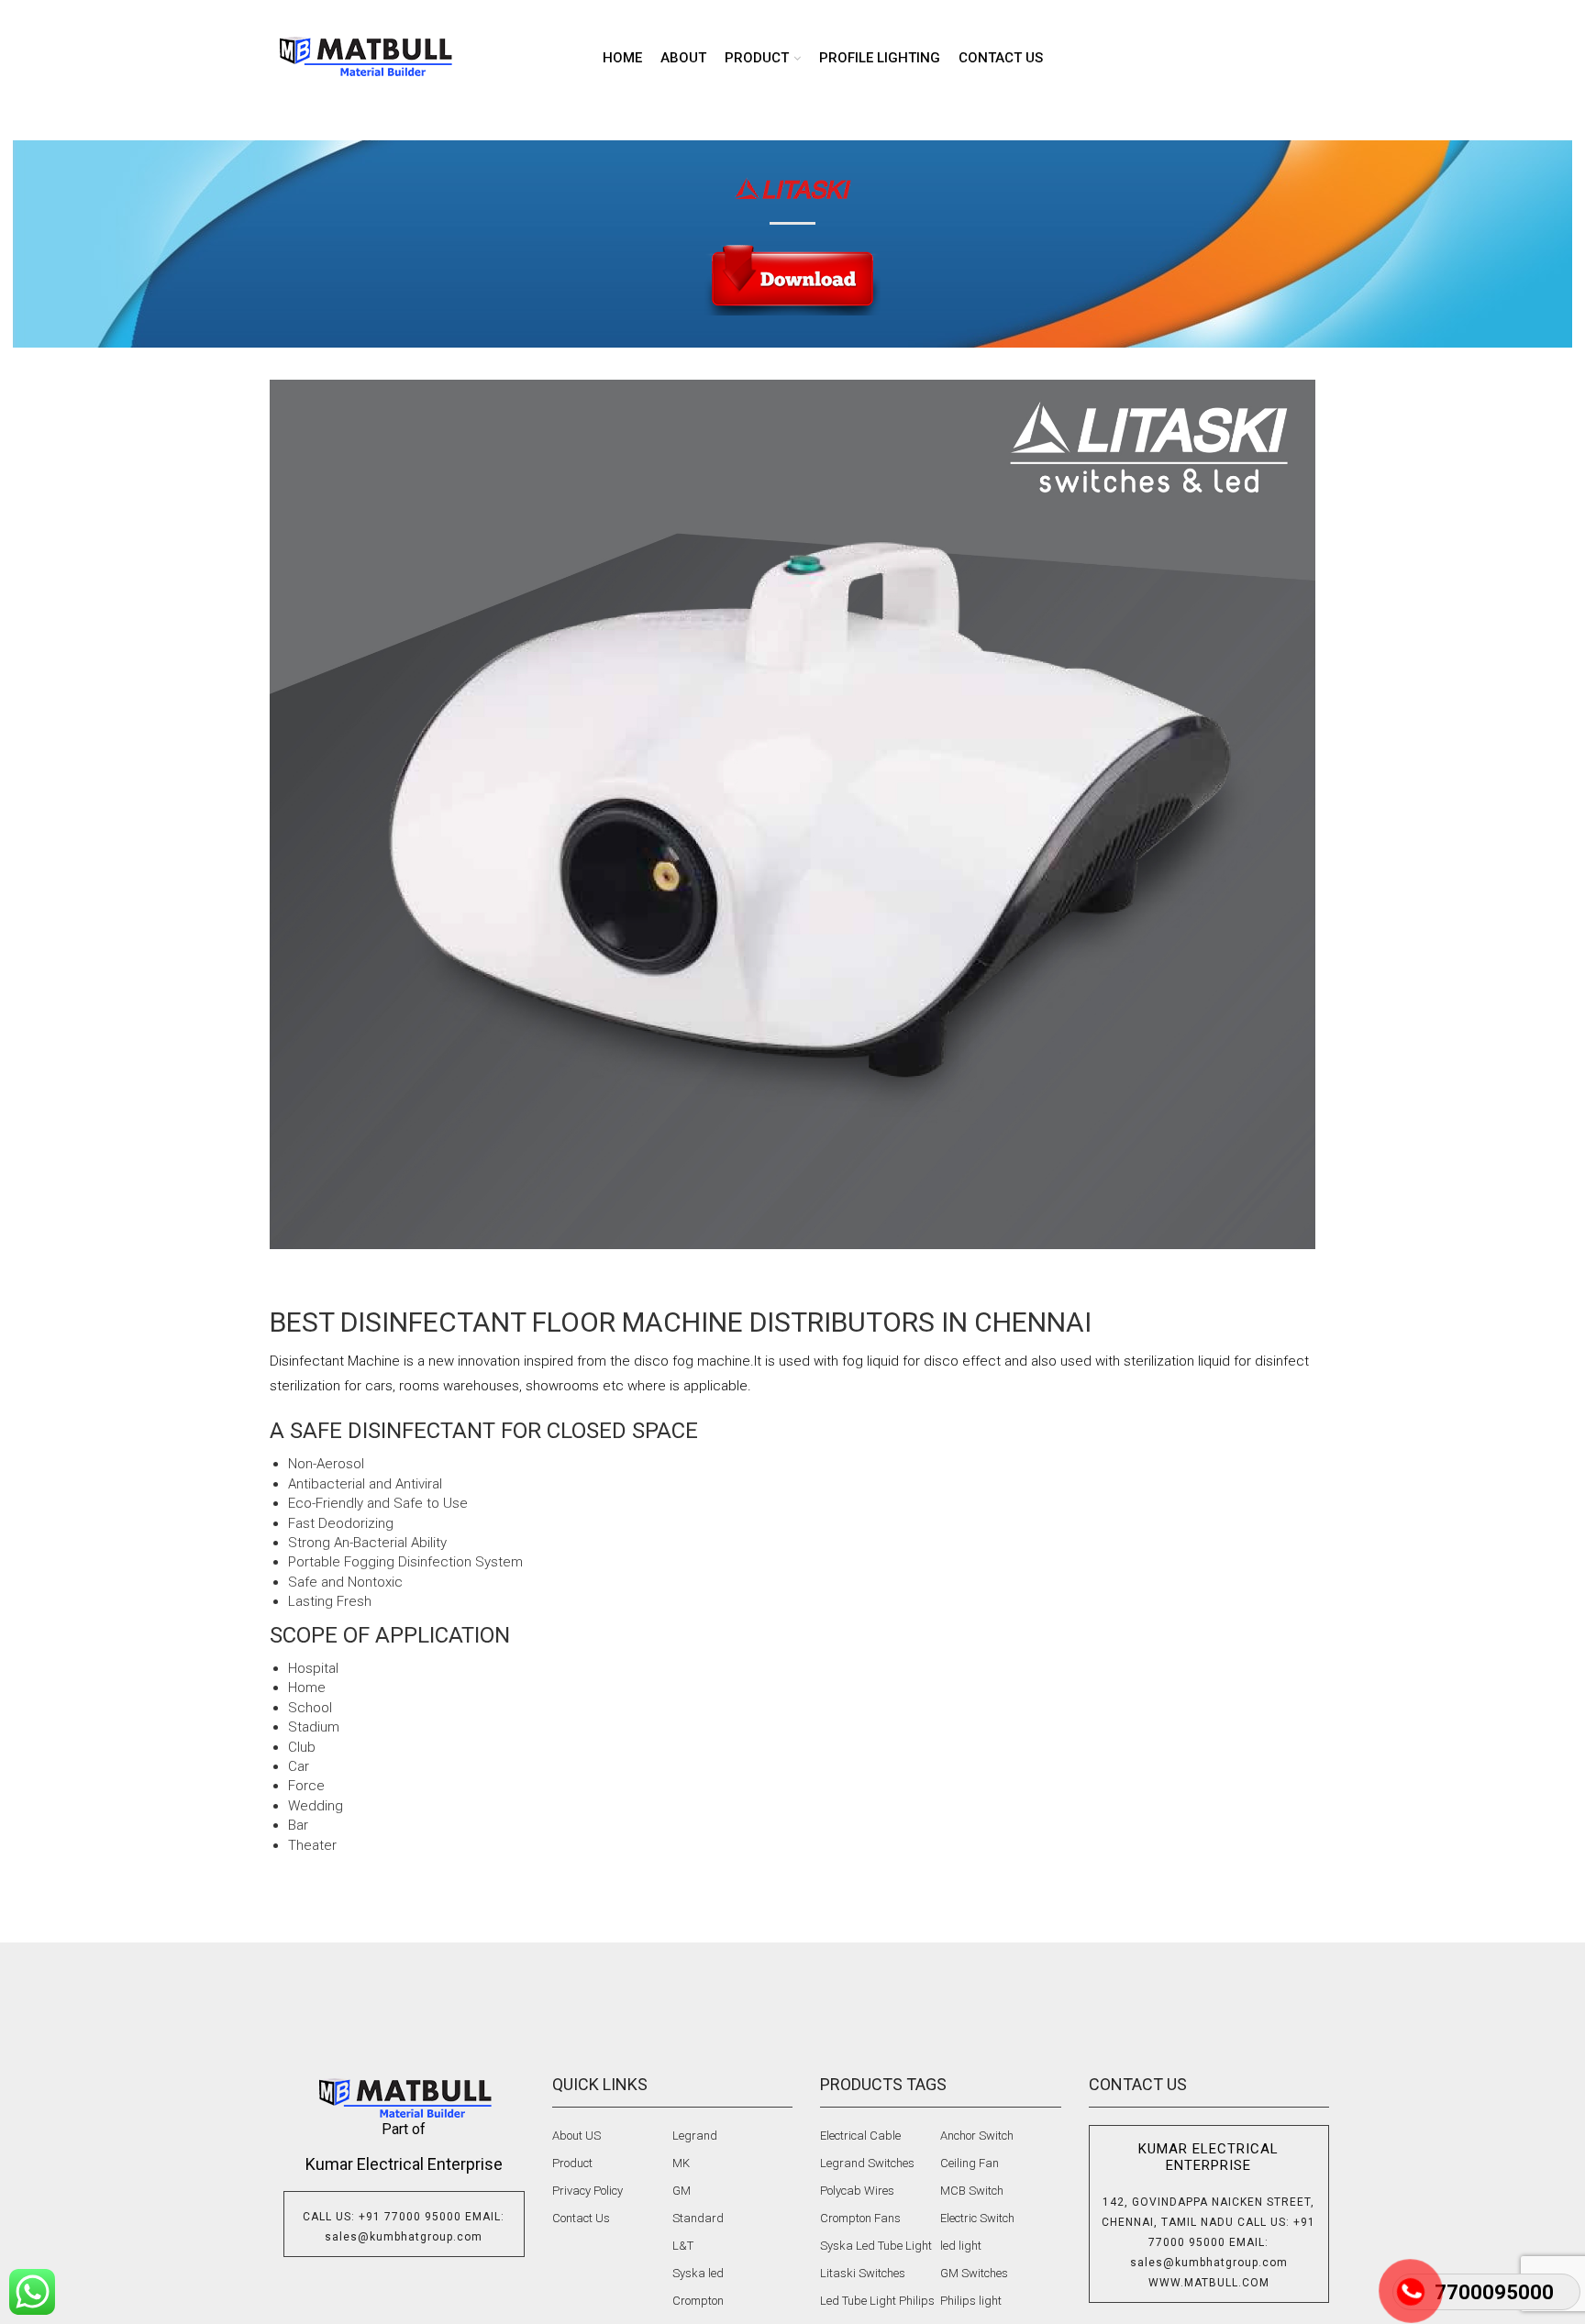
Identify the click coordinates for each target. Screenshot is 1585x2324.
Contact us (1001, 58)
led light (961, 2246)
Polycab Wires (857, 2191)
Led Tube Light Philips (877, 2301)
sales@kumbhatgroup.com (404, 2237)
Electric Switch (977, 2218)
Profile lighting (880, 58)
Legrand (695, 2136)
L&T (683, 2246)
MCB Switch (972, 2191)
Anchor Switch (977, 2136)
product (757, 58)
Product (572, 2163)
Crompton (698, 2301)
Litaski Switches (863, 2273)
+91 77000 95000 (410, 2217)
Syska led (698, 2273)
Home (622, 58)
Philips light (971, 2301)
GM (682, 2191)
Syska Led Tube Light (876, 2246)
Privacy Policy (587, 2191)
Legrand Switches (867, 2163)
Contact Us (581, 2218)
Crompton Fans (860, 2218)
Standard (698, 2218)
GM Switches (974, 2273)
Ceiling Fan (970, 2163)
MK (681, 2163)
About (683, 58)
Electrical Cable (860, 2136)
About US (576, 2136)
